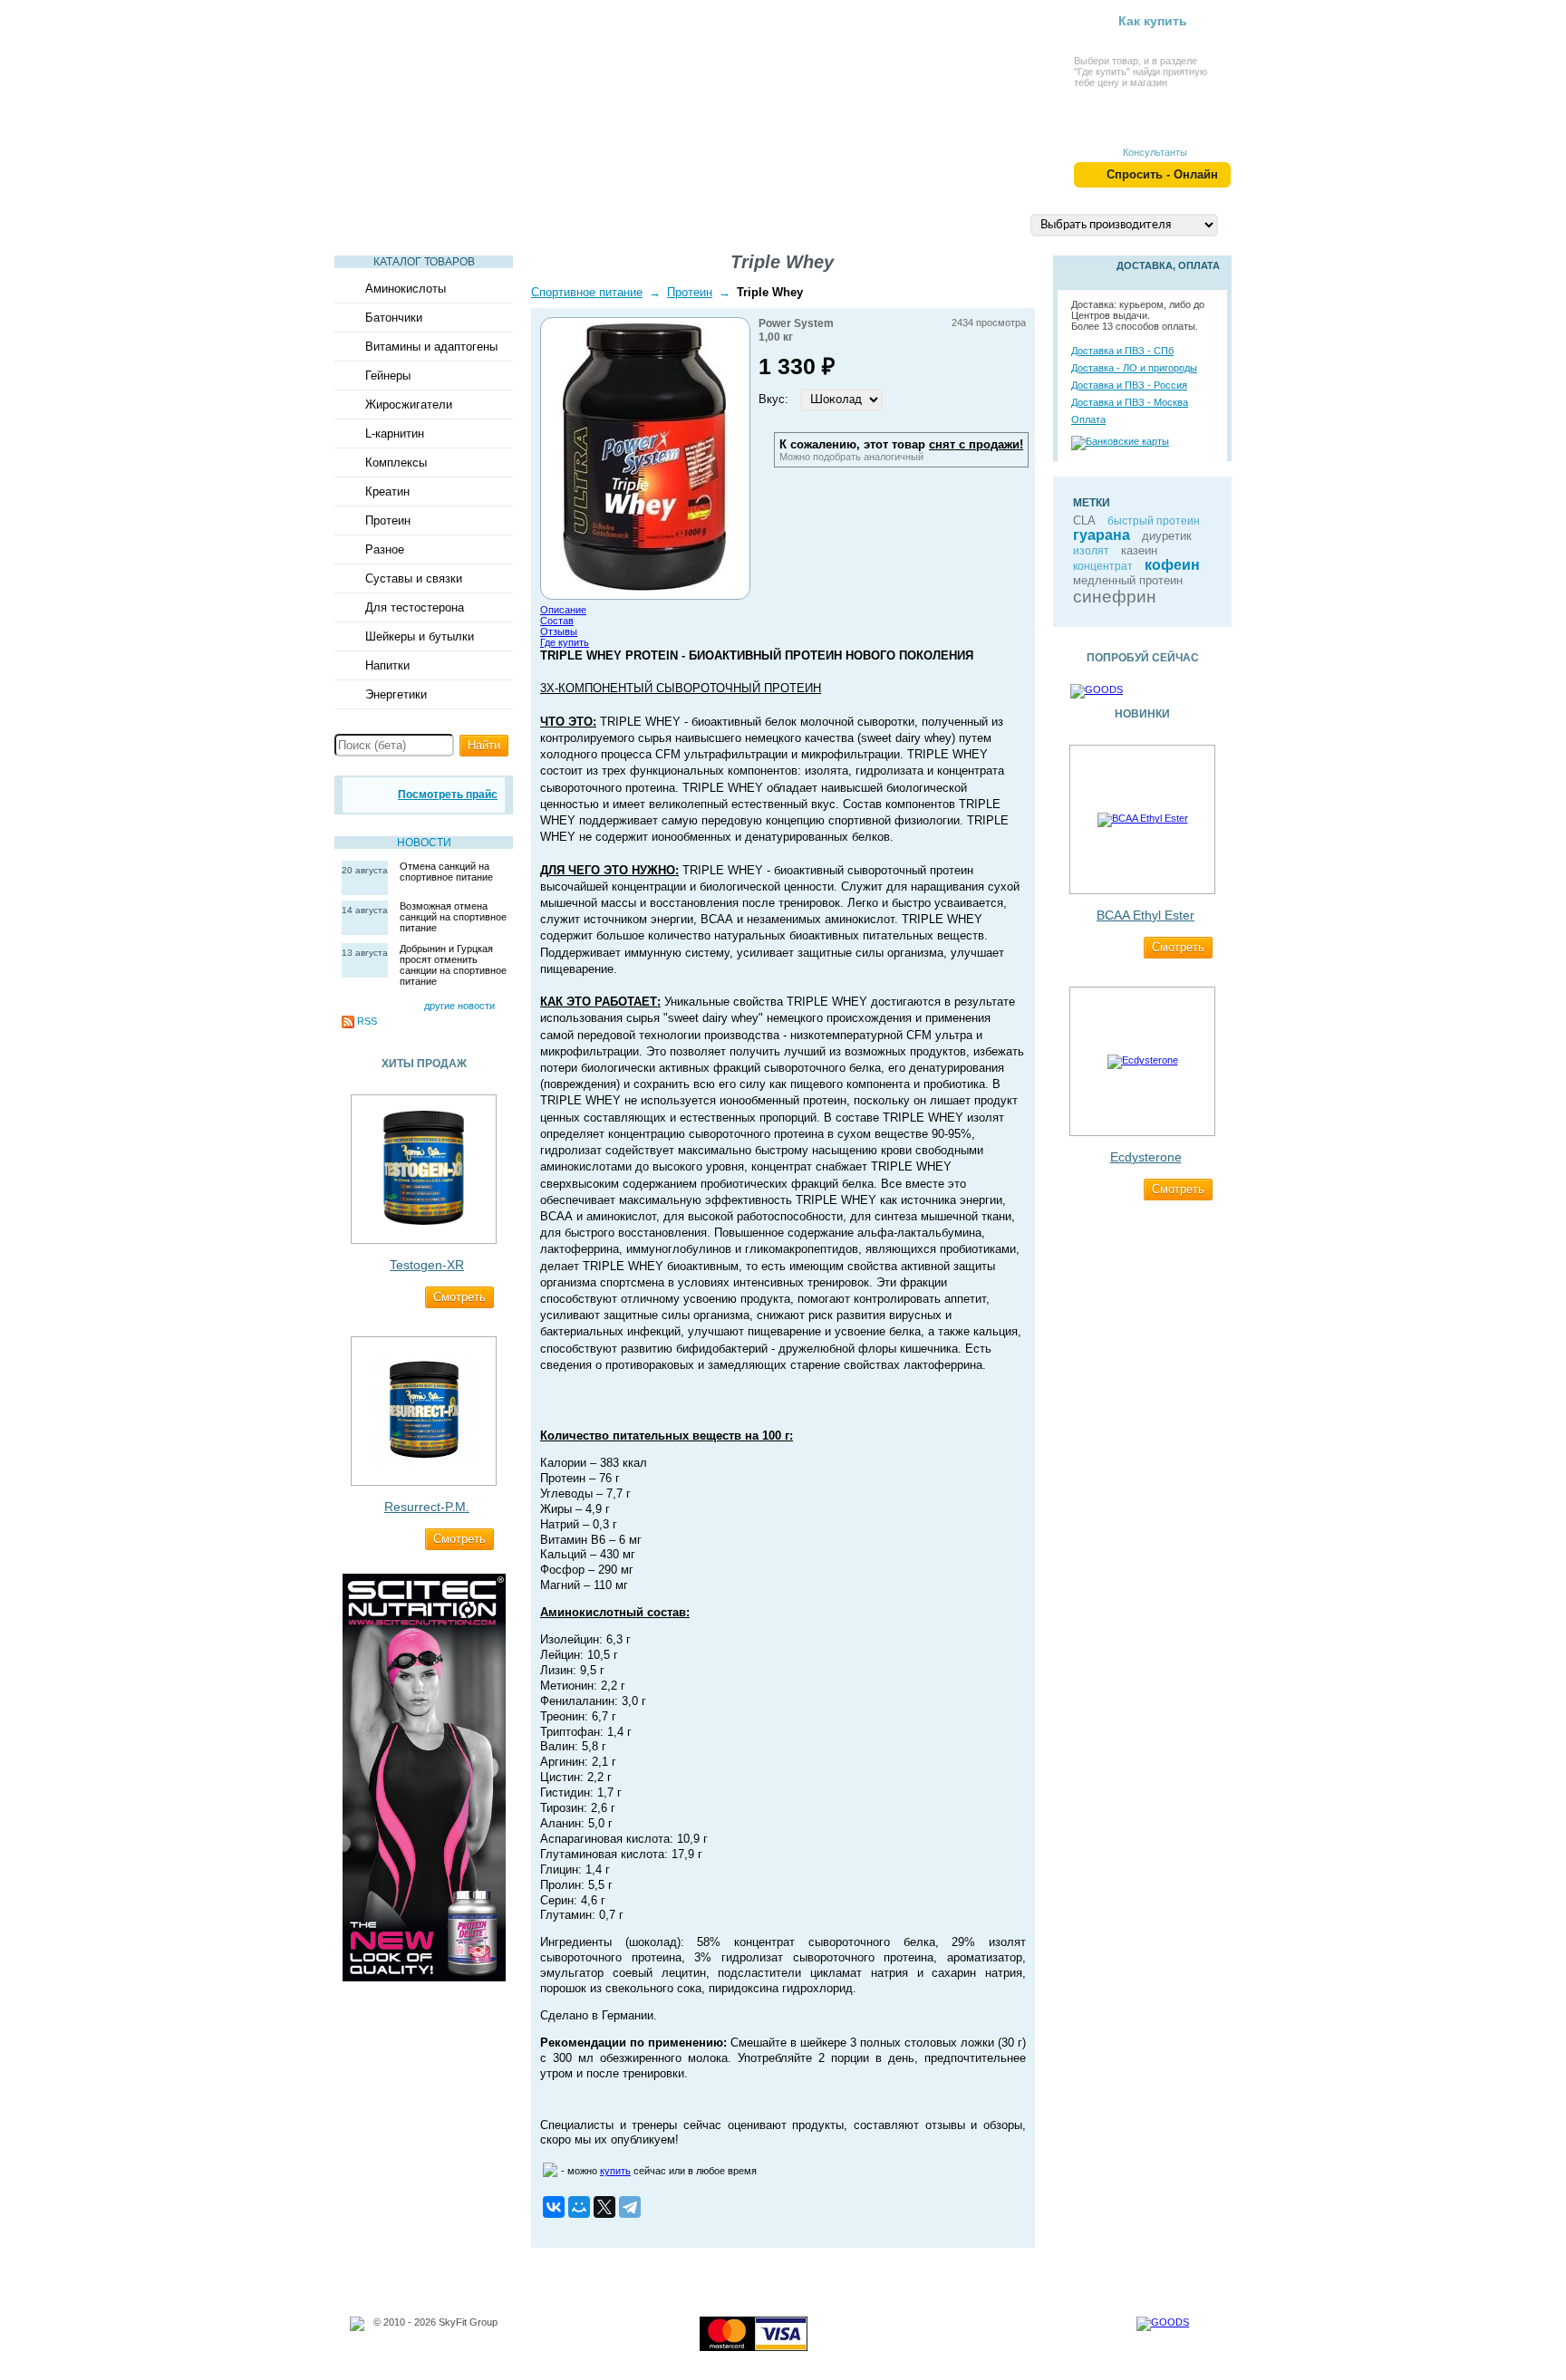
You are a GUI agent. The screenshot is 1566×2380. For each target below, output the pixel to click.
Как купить (1153, 21)
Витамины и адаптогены (431, 347)
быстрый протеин (1154, 521)
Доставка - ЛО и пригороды (1134, 368)
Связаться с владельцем (431, 2344)
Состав (557, 621)
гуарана (1102, 535)
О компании (783, 224)
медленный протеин (1128, 580)
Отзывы (559, 631)
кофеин (1172, 565)
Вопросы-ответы (654, 224)
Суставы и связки (414, 578)
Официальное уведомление (438, 2333)
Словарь (536, 224)
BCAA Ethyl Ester (1145, 915)
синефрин (1115, 597)
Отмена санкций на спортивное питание (446, 872)
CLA (1084, 520)
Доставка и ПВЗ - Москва (1130, 402)
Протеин (388, 520)
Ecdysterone (1146, 1157)
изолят (1091, 551)
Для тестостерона (415, 607)
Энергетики (396, 694)
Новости (424, 843)
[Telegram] (630, 2207)
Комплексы (396, 463)
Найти (484, 745)
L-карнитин (395, 434)
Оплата (1088, 419)
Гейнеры (388, 376)
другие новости (459, 1006)
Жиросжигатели (409, 405)
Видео (452, 224)
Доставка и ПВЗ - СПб (1122, 351)
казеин (1139, 550)
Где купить (565, 642)
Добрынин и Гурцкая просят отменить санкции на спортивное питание (453, 965)
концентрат (1103, 566)
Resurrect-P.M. (427, 1507)
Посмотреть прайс (448, 795)
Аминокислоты (406, 289)
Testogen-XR (427, 1265)
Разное (385, 549)
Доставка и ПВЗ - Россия (1129, 385)
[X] (604, 2207)
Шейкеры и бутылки (420, 636)
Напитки (387, 665)
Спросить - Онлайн (1162, 174)
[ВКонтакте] (554, 2207)
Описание (563, 610)
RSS (367, 1021)
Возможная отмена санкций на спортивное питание (453, 917)
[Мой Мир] (579, 2207)
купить (615, 2171)
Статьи (374, 224)
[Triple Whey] (645, 590)
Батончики (394, 318)
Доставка (887, 224)
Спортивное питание (587, 292)
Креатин (387, 491)
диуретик (1167, 536)
